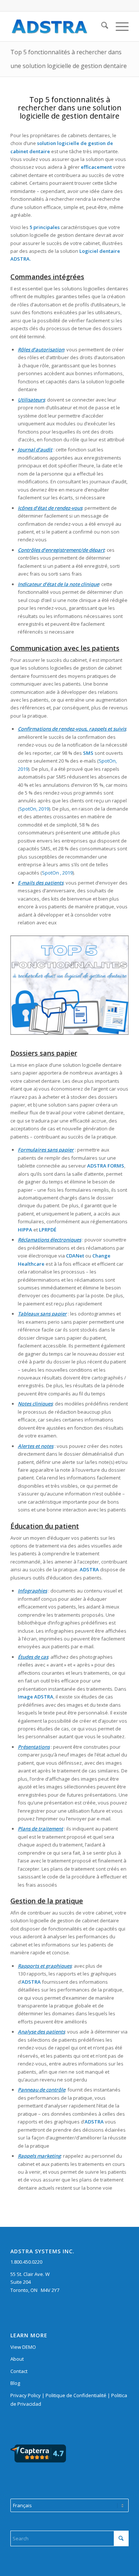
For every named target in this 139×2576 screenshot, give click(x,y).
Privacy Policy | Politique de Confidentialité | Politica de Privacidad (69, 2400)
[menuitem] (101, 26)
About (17, 2359)
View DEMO (23, 2347)
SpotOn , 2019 (57, 873)
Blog (15, 2383)
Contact (19, 2371)
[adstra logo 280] (58, 26)
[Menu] (118, 26)
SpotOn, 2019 (34, 809)
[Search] (101, 26)
